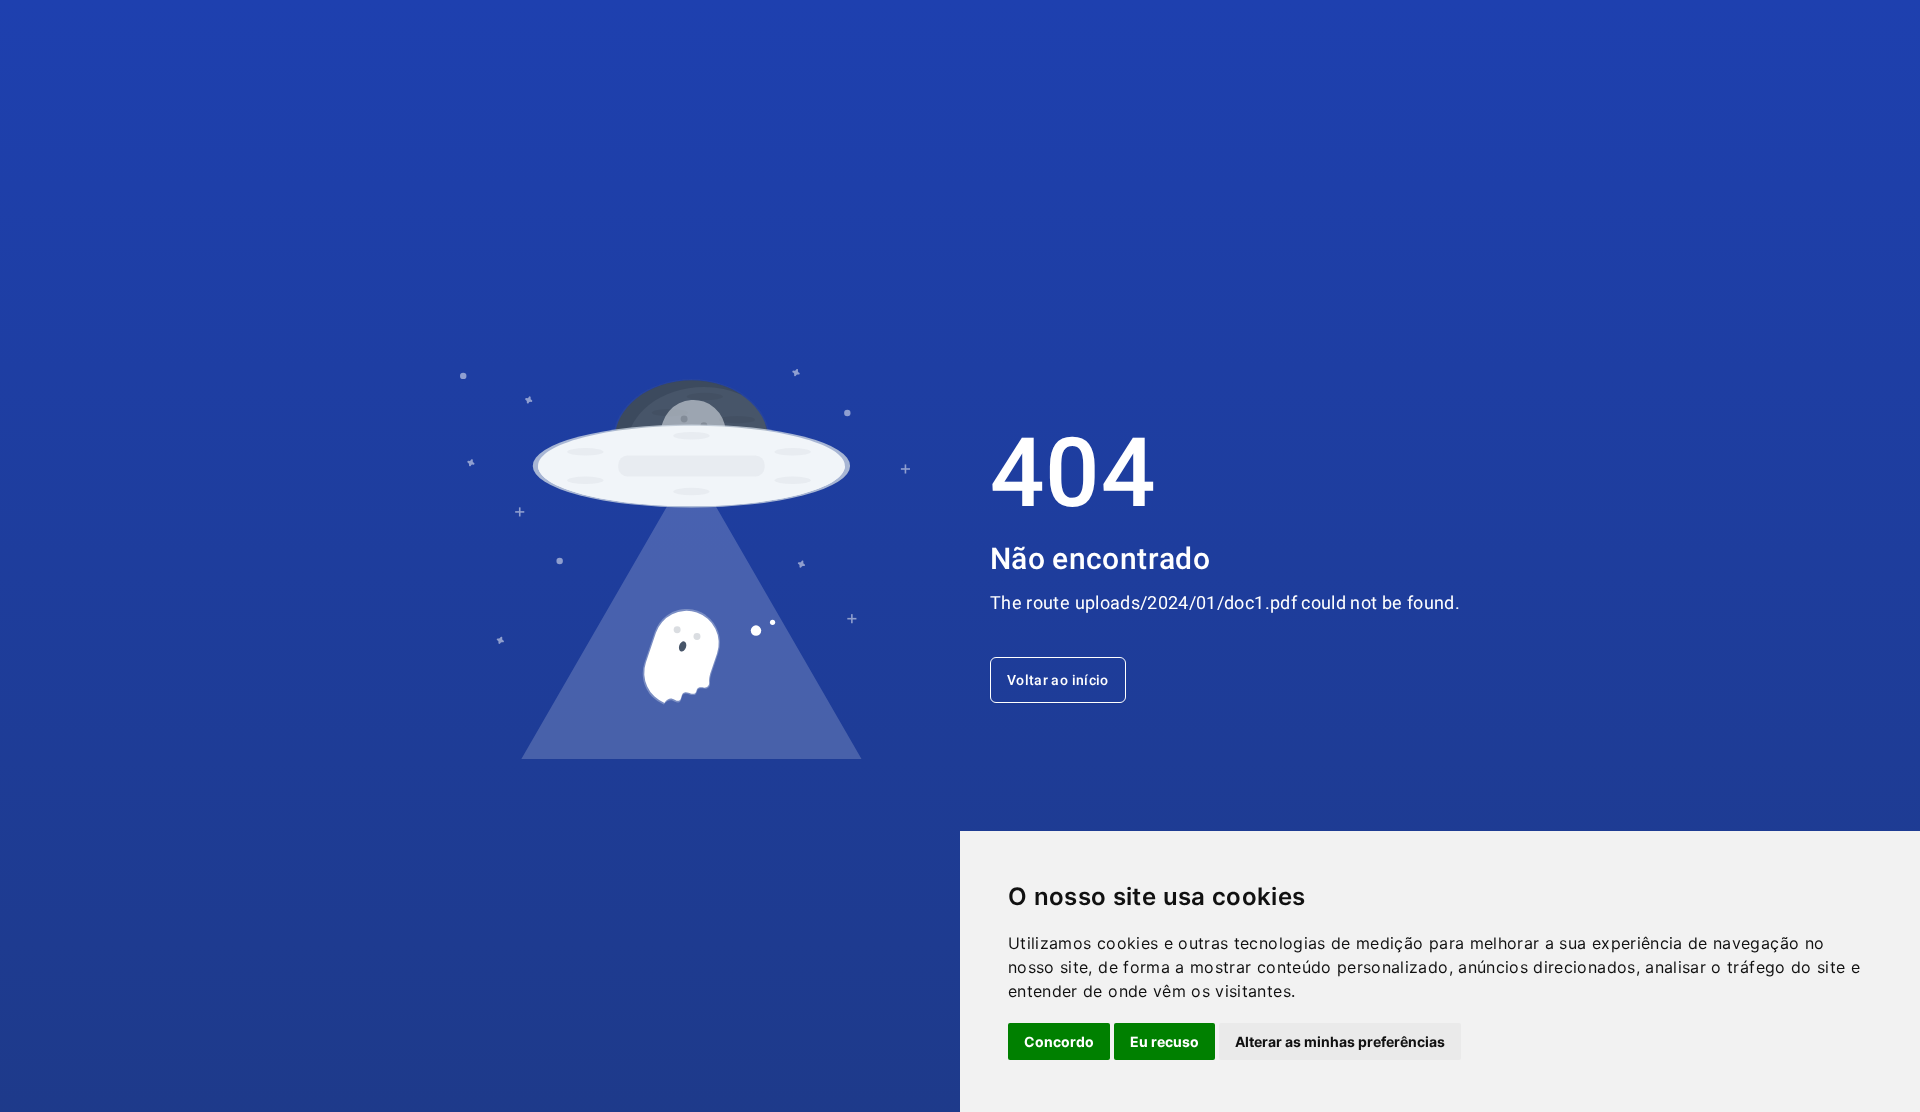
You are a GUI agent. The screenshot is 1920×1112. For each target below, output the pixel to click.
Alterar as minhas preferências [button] (1340, 1041)
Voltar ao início (1058, 680)
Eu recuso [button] (1164, 1041)
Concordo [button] (1059, 1041)
